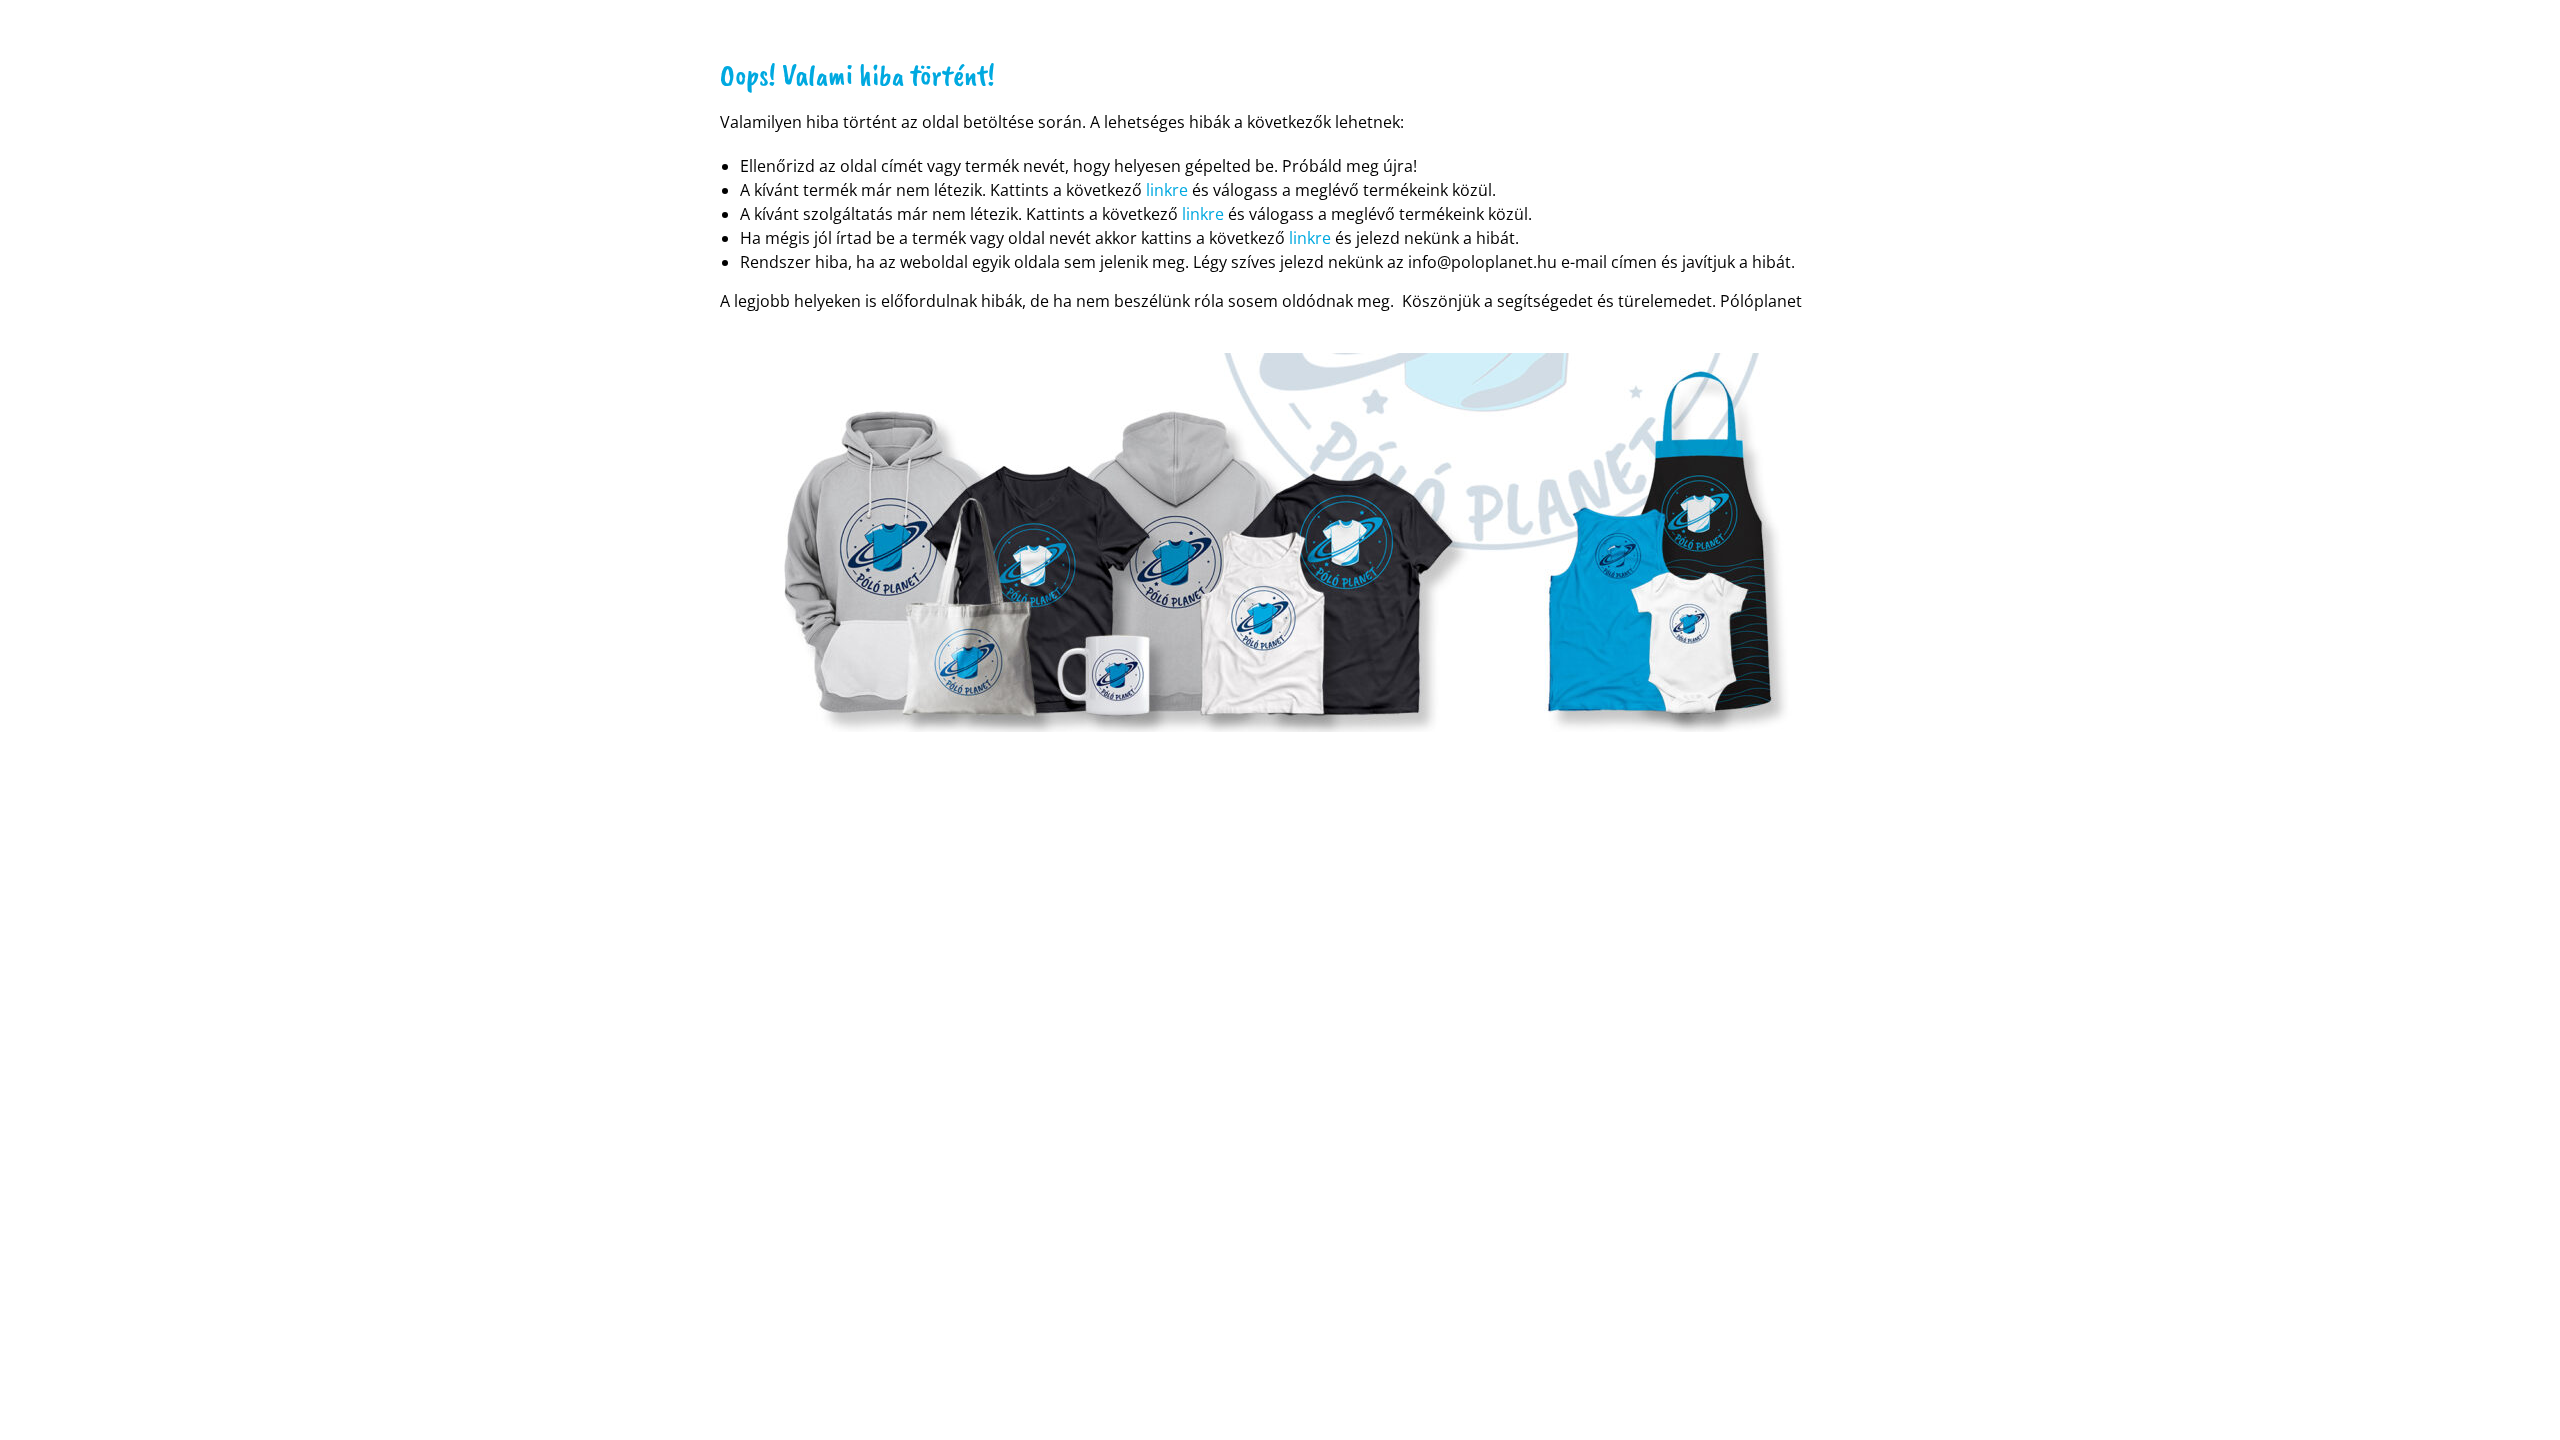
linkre (1167, 190)
